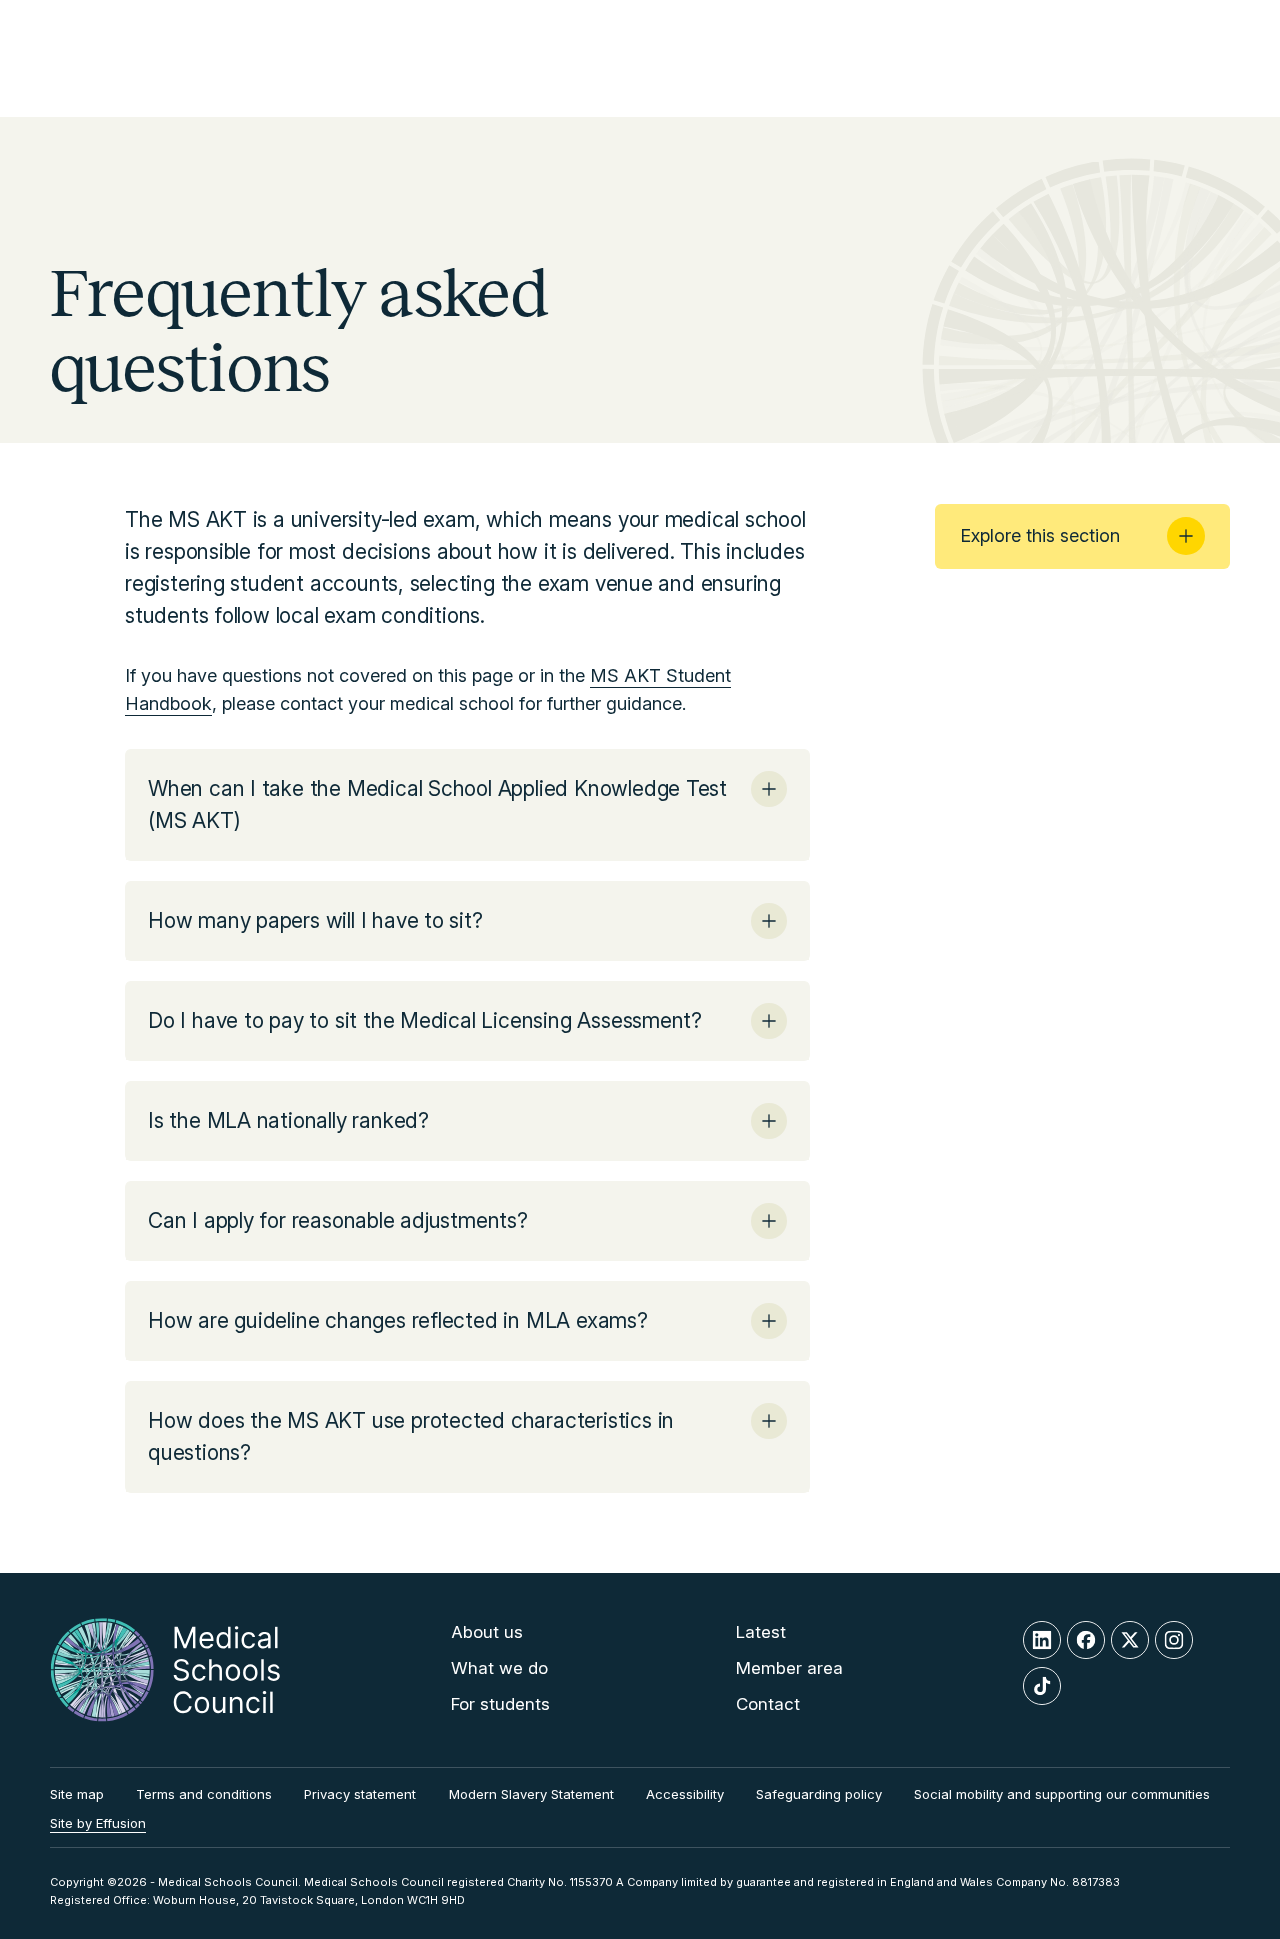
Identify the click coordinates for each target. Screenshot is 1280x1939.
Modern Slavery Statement (531, 1794)
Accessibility (685, 1794)
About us (487, 1632)
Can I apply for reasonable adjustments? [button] (338, 1220)
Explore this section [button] (1040, 535)
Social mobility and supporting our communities (1062, 1794)
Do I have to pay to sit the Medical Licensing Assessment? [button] (425, 1020)
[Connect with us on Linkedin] (1042, 1640)
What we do (499, 1668)
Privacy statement (360, 1794)
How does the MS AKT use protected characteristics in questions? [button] (411, 1436)
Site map (77, 1794)
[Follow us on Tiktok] (1042, 1686)
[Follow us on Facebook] (1086, 1640)
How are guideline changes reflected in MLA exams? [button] (398, 1320)
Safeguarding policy (819, 1794)
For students (500, 1704)
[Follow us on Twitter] (1130, 1640)
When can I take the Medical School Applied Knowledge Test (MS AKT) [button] (437, 804)
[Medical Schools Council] (165, 1670)
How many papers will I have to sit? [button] (315, 920)
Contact (768, 1704)
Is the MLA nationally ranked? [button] (288, 1120)
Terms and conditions (204, 1794)
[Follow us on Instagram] (1174, 1640)
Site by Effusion (98, 1823)
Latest (761, 1632)
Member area (789, 1668)
